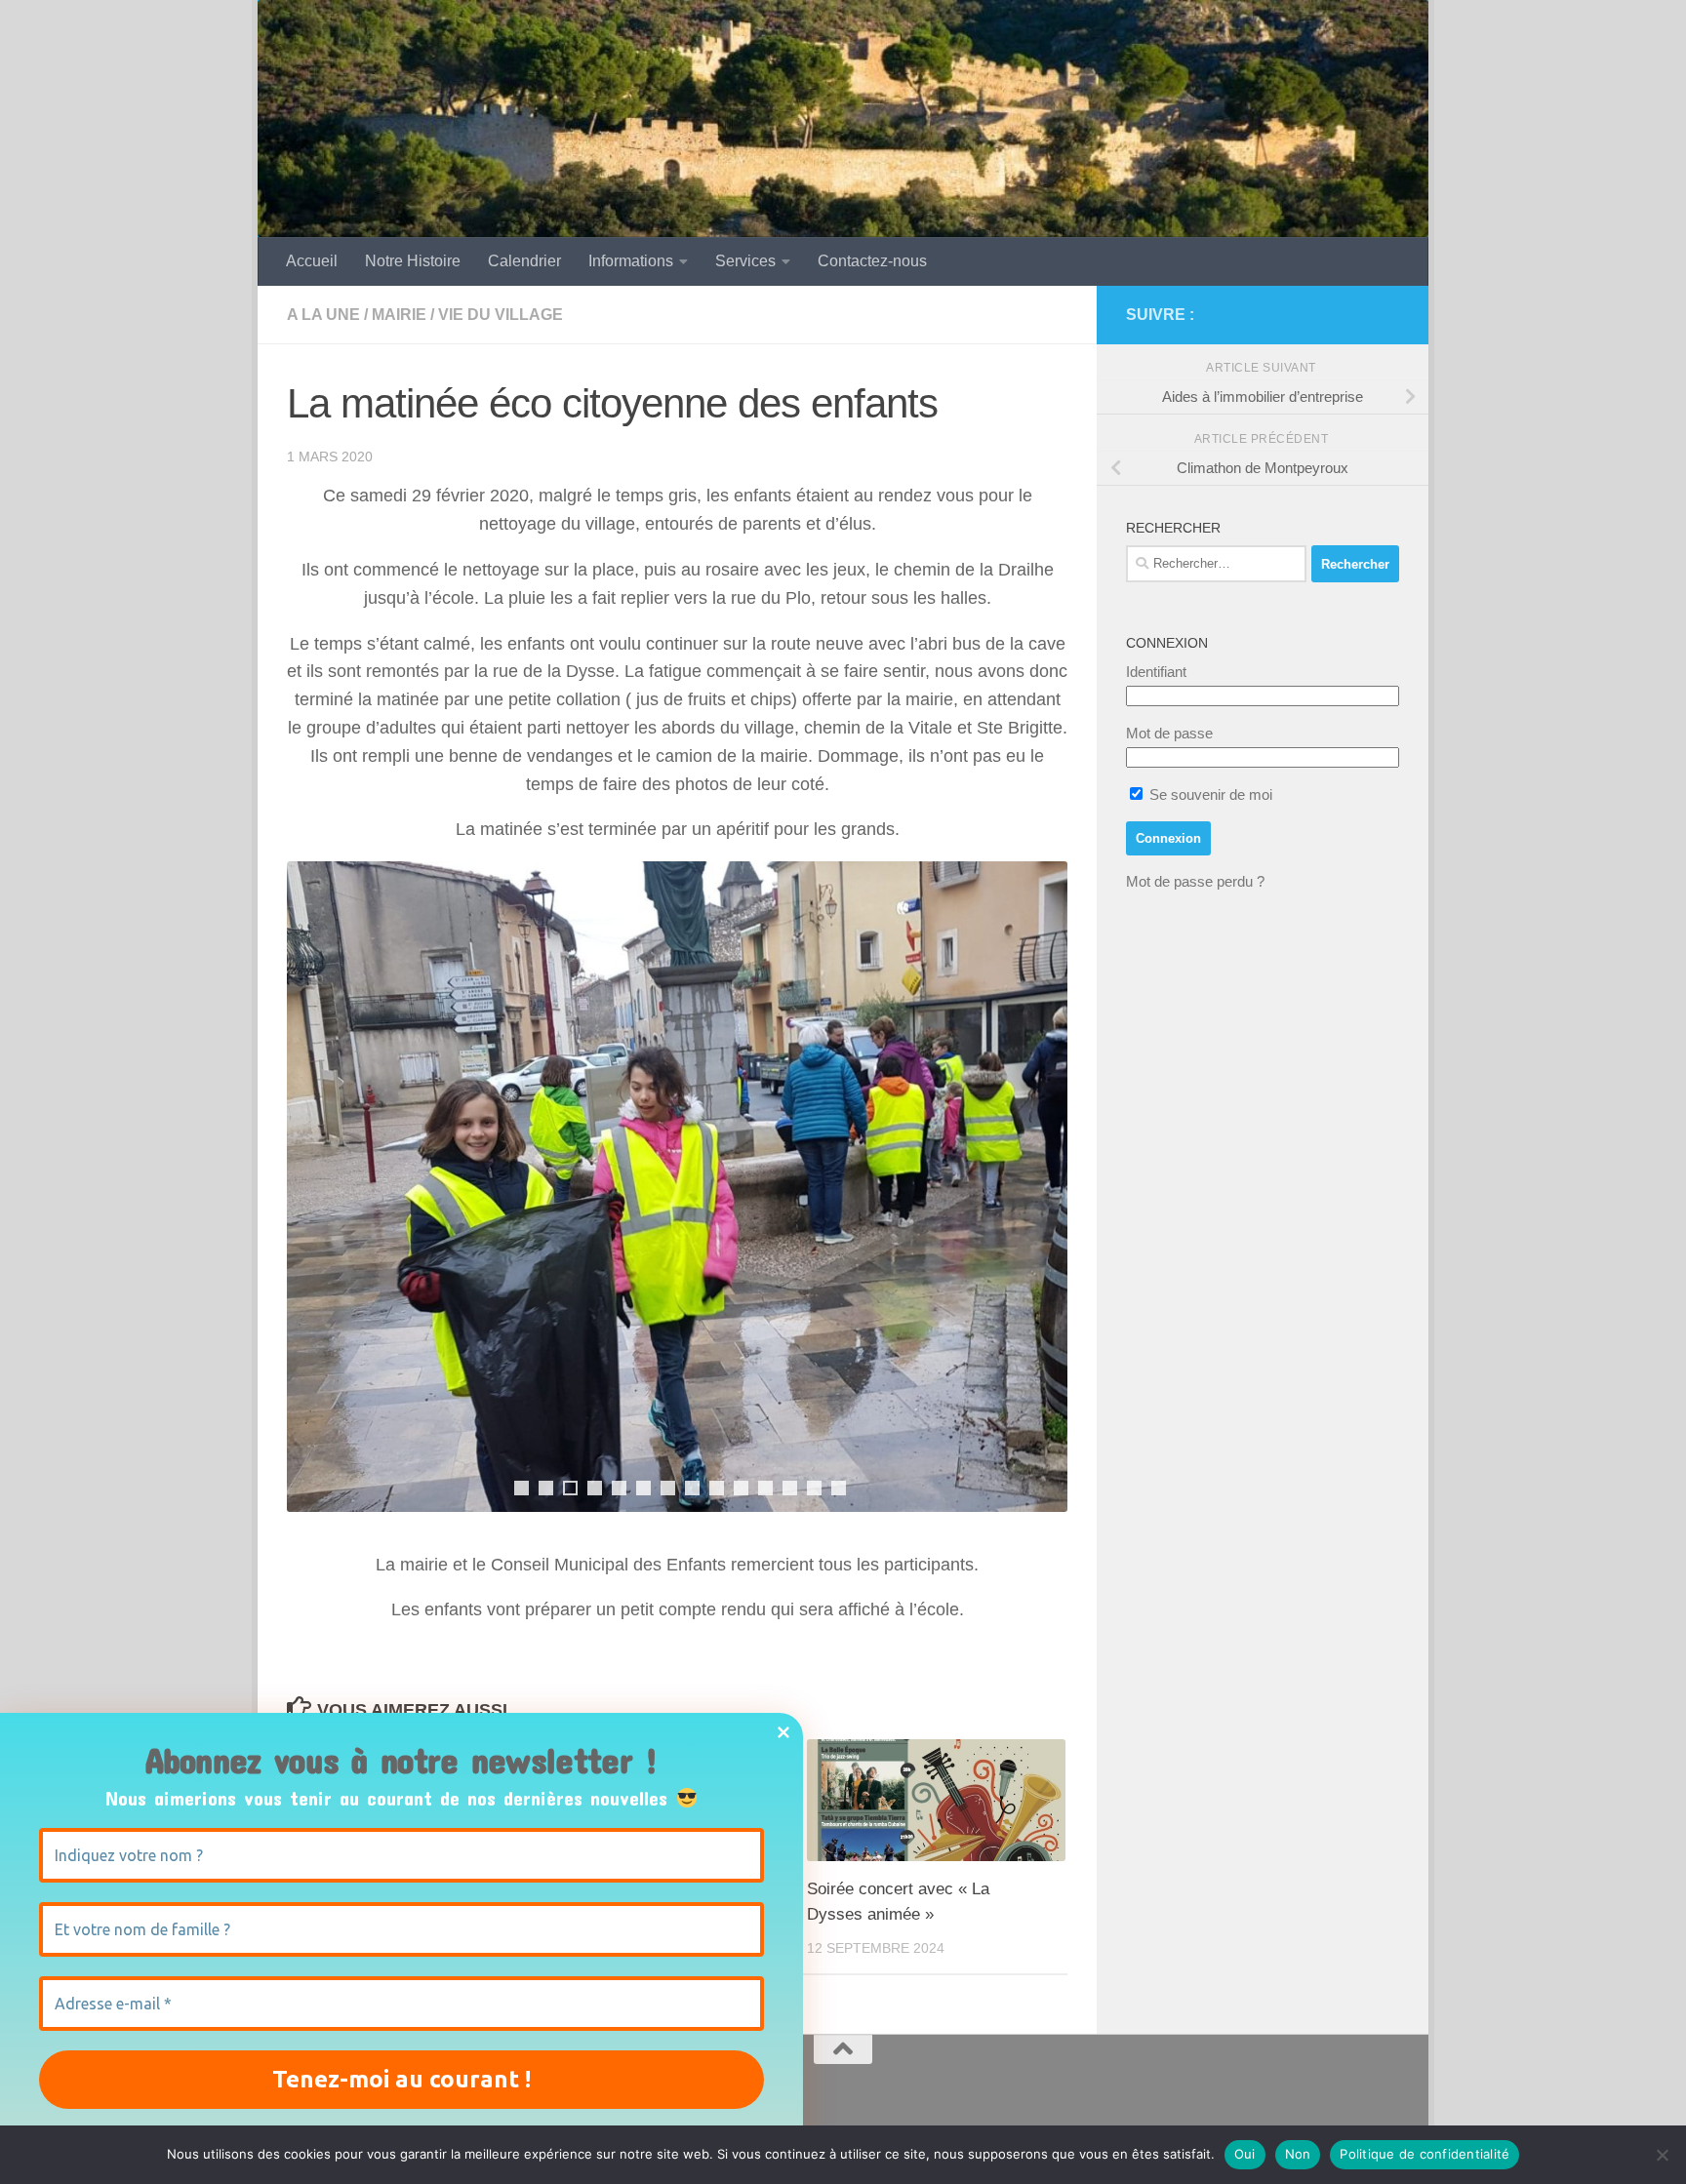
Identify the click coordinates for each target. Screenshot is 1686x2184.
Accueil (312, 261)
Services (745, 261)
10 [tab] (741, 1488)
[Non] (1662, 2155)
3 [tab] (570, 1488)
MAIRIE (399, 315)
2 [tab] (546, 1488)
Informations (631, 261)
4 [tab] (595, 1488)
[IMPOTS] (1356, 315)
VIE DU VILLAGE (501, 315)
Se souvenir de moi (1209, 794)
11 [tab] (765, 1488)
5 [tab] (619, 1488)
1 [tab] (522, 1488)
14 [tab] (839, 1488)
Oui (1245, 2154)
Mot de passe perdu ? (1195, 881)
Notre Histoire (413, 261)
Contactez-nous (872, 261)
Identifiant (1156, 672)
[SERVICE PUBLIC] (1387, 314)
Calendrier (524, 261)
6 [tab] (643, 1488)
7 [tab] (668, 1488)
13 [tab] (814, 1488)
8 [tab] (692, 1488)
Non (1298, 2154)
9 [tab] (717, 1488)
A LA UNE (323, 315)
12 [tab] (790, 1488)
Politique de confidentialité (1425, 2154)
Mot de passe (1169, 733)
